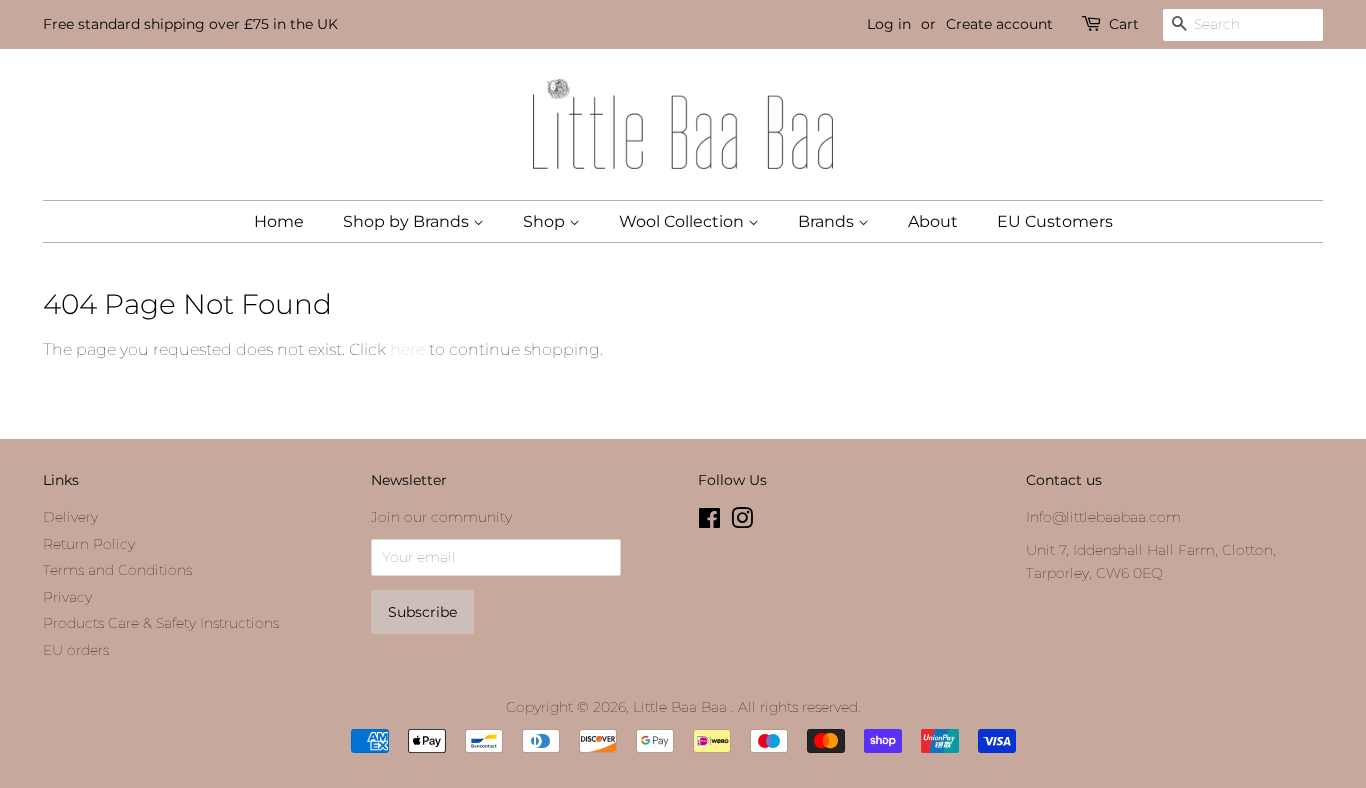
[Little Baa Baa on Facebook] (709, 522)
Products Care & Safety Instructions (161, 623)
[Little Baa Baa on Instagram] (742, 522)
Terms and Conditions (117, 570)
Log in (889, 24)
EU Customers (1055, 221)
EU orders (76, 650)
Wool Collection (683, 221)
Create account (999, 24)
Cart (1124, 24)
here (407, 349)
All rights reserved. (799, 707)
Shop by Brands (408, 221)
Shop (546, 221)
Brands (828, 221)
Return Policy (89, 544)
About (933, 221)
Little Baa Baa (682, 707)
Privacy (67, 597)
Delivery (70, 517)
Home (279, 221)
